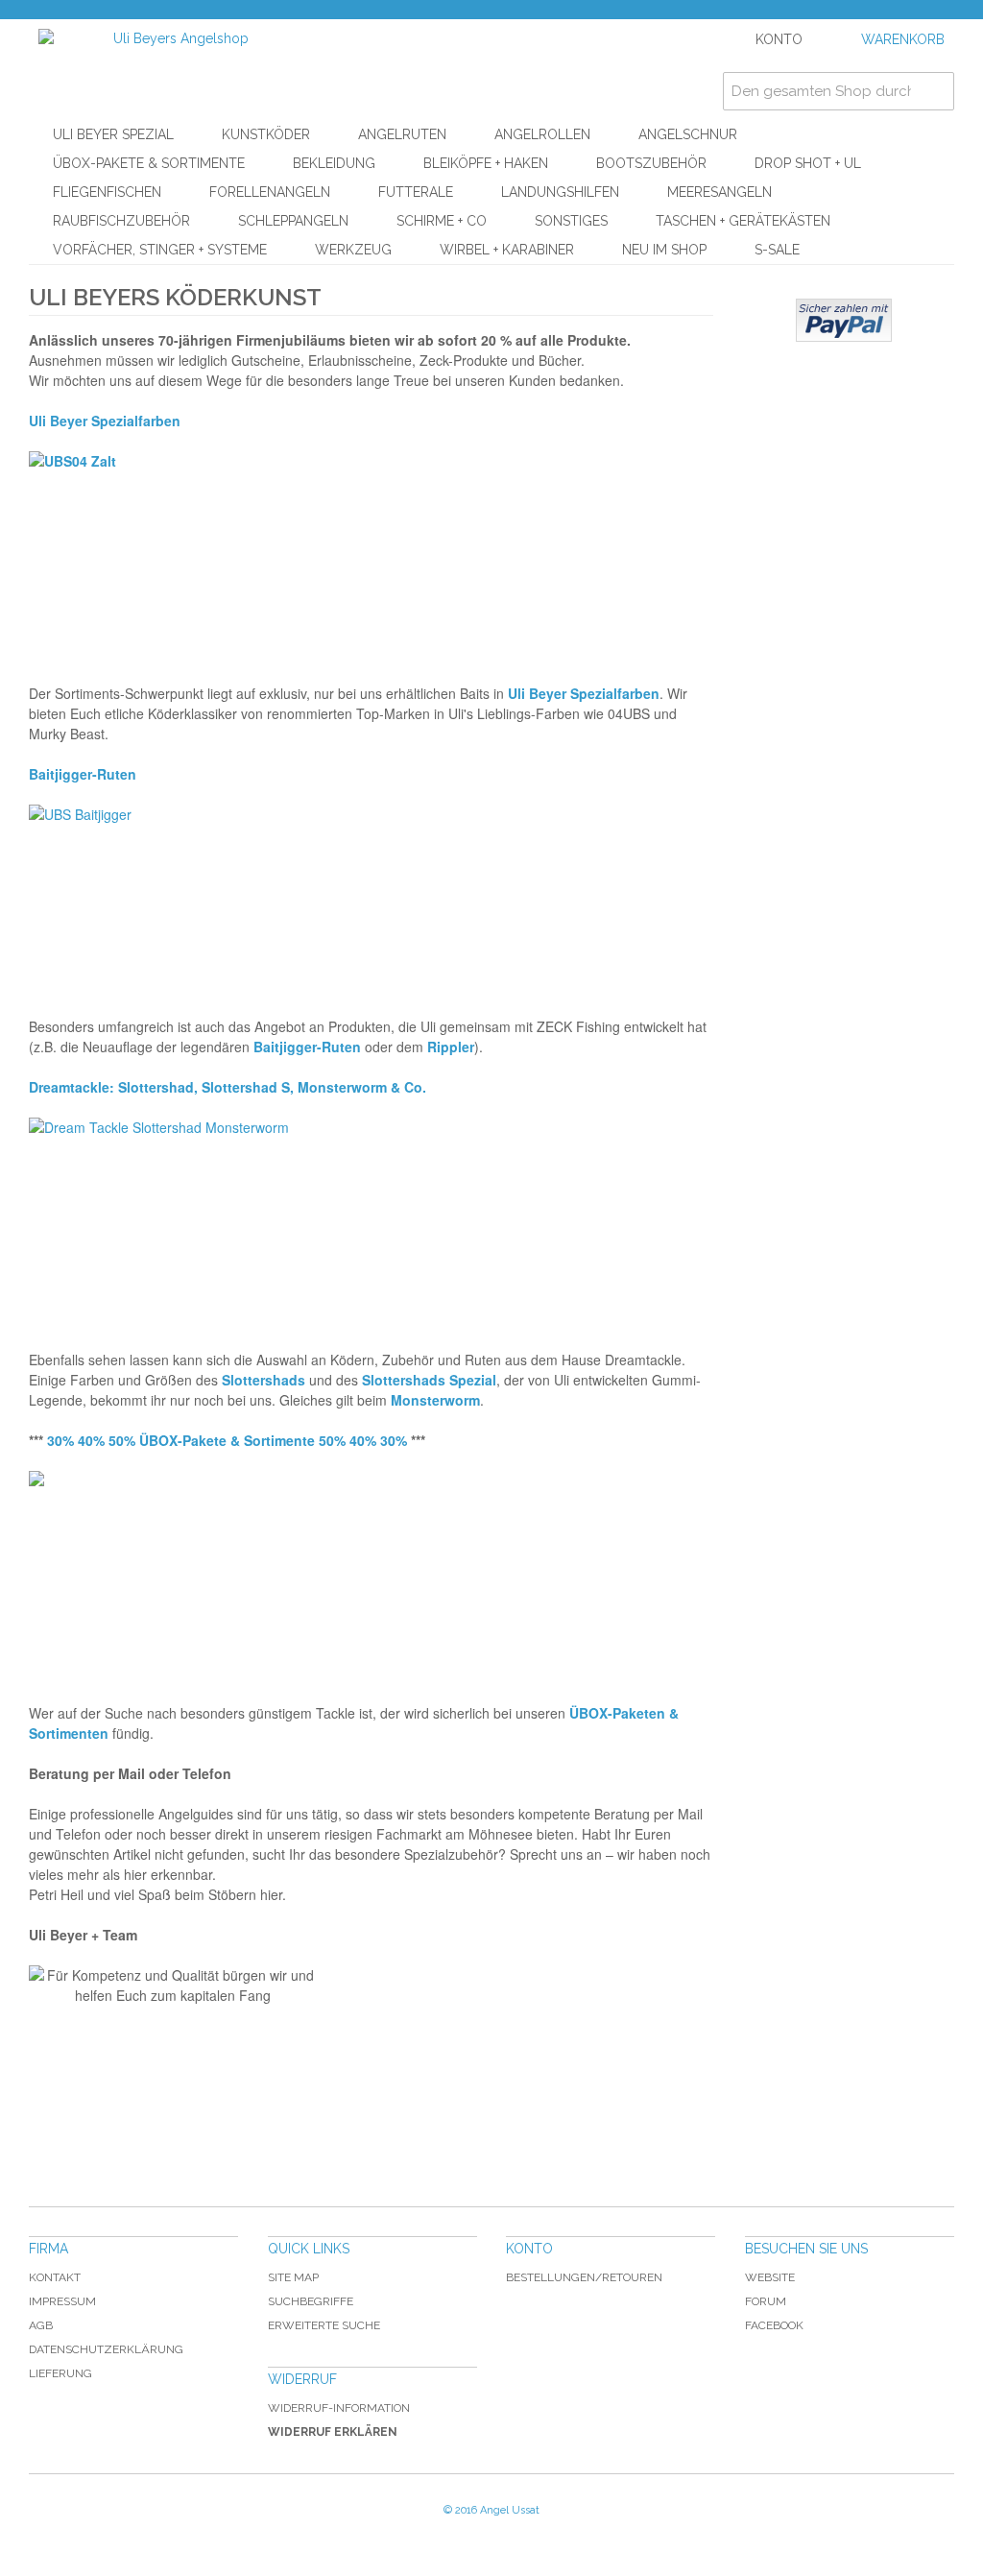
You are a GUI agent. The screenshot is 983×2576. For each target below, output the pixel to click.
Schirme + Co (442, 221)
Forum (766, 2301)
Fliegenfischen (107, 192)
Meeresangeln (719, 192)
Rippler (451, 1047)
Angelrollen (542, 134)
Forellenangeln (270, 192)
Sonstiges (571, 221)
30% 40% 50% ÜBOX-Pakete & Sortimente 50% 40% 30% (227, 1440)
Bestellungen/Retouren (584, 2277)
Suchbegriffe (311, 2301)
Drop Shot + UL (808, 163)
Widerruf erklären (333, 2432)
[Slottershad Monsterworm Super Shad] (371, 1214)
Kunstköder (266, 134)
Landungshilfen (560, 192)
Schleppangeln (293, 221)
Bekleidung (334, 163)
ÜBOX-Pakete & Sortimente (149, 163)
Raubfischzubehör (121, 221)
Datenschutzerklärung (106, 2349)
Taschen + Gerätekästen (743, 221)
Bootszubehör (651, 163)
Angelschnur (688, 134)
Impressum (62, 2301)
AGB (41, 2325)
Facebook (774, 2325)
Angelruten (402, 134)
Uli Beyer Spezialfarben (105, 421)
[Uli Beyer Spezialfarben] (371, 547)
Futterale (416, 192)
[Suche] (935, 91)
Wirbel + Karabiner (507, 250)
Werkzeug (353, 250)
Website (770, 2277)
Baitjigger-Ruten (307, 1047)
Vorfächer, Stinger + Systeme (160, 250)
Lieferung (60, 2373)
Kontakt (55, 2277)
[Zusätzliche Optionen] (844, 320)
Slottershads (264, 1380)
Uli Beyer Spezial (113, 134)
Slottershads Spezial (429, 1380)
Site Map (293, 2277)
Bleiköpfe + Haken (486, 163)
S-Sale (777, 250)
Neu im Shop (664, 250)
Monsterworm (435, 1400)
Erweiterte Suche (324, 2325)
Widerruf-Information (339, 2408)
